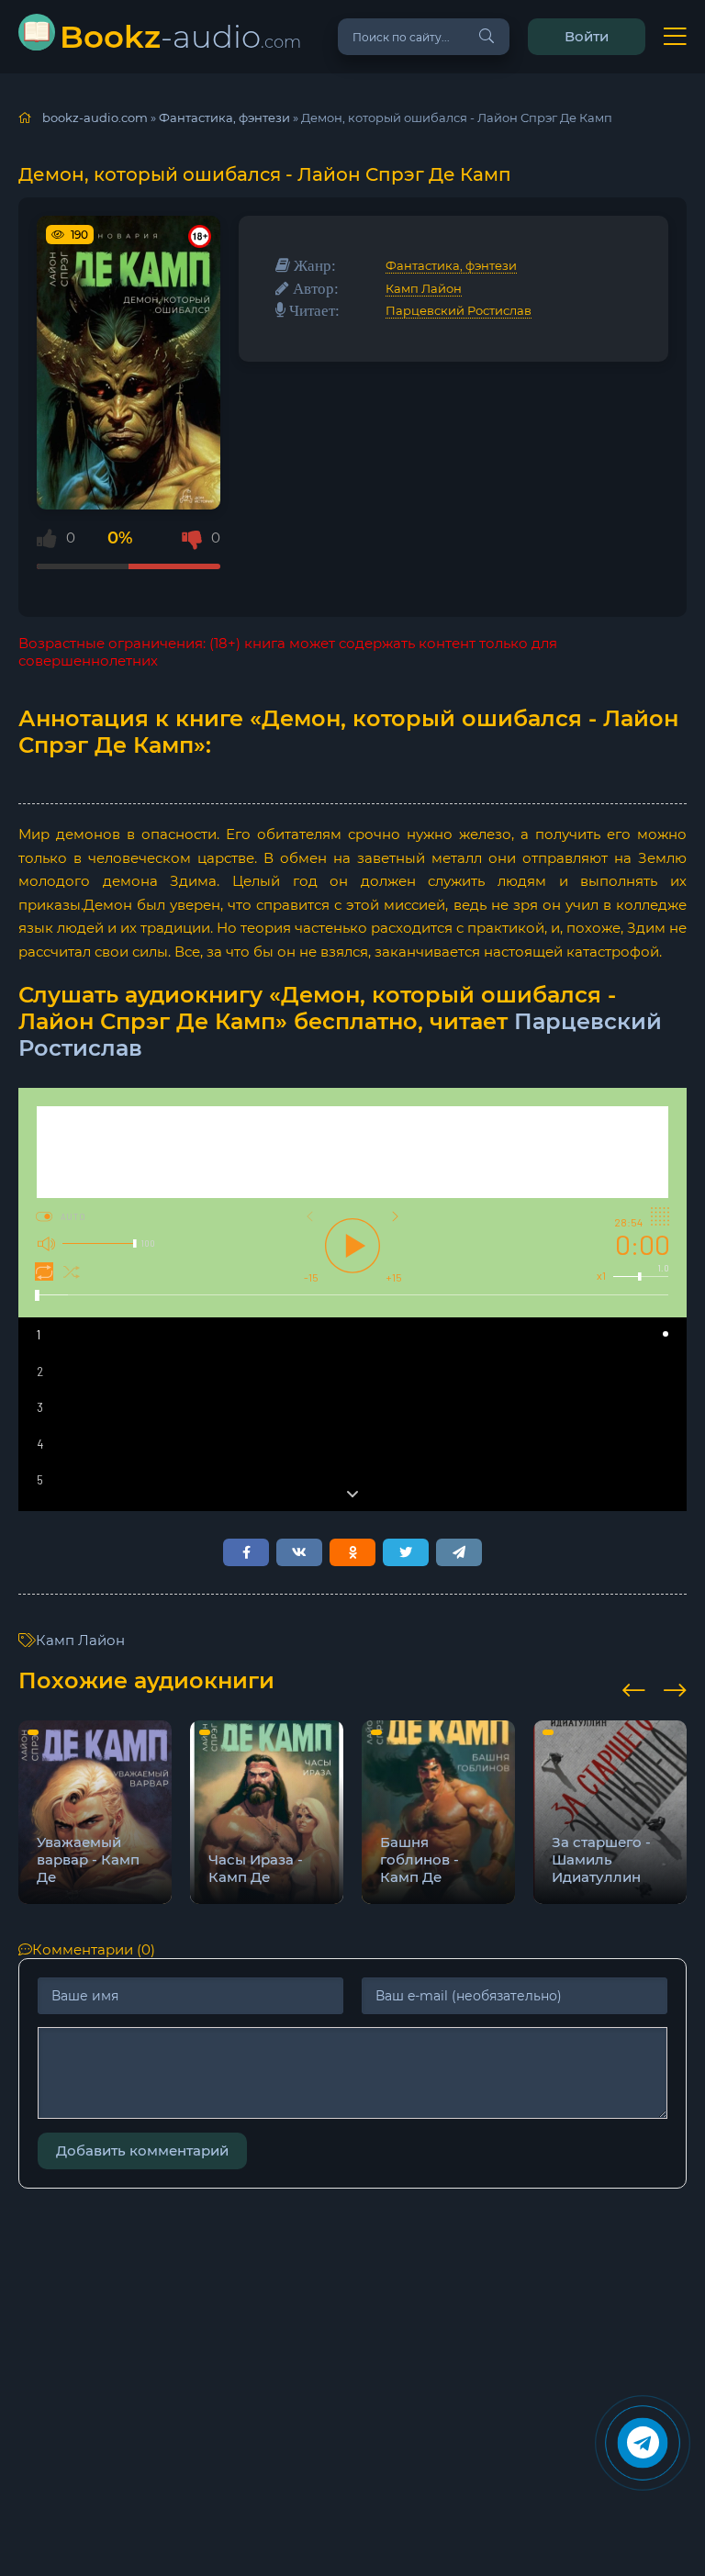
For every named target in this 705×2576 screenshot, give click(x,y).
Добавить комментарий (142, 2150)
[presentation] (634, 1687)
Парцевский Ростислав (459, 310)
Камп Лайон (424, 288)
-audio (180, 36)
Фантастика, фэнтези (451, 265)
